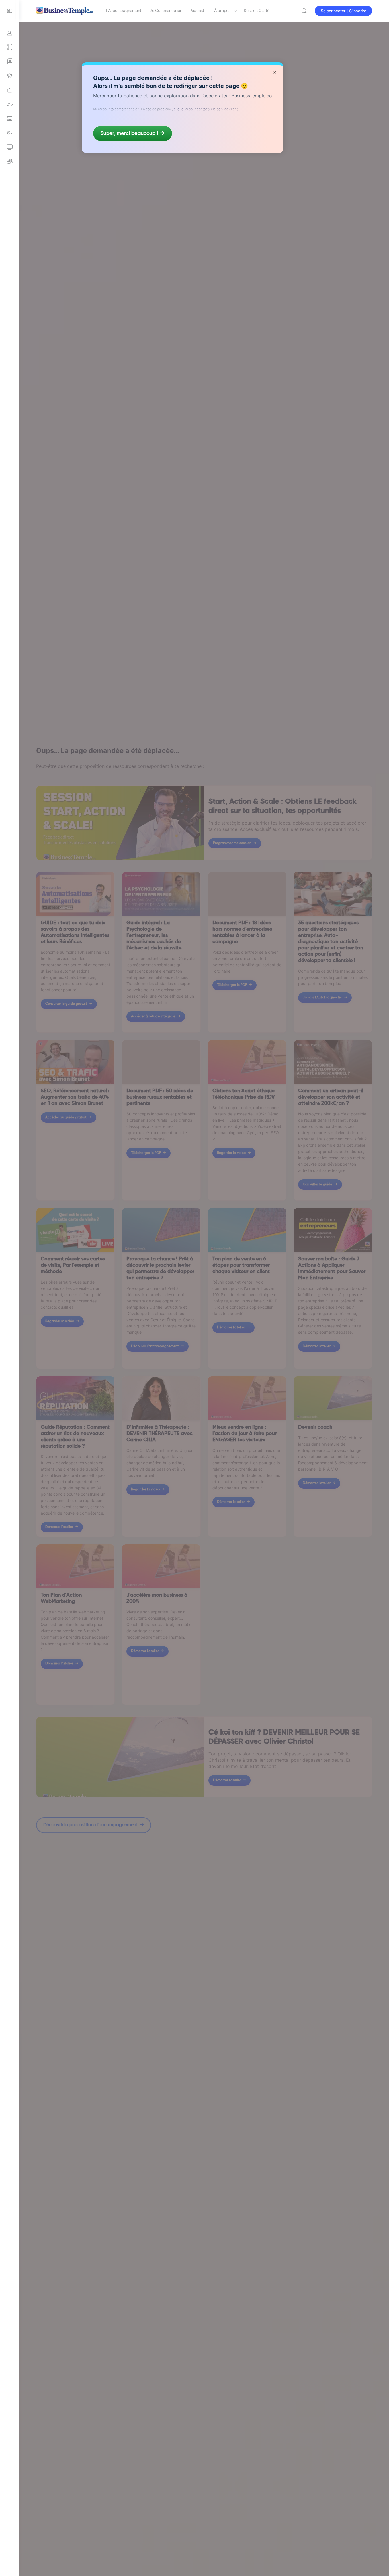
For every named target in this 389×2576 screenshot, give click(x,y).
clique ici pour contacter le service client (206, 109)
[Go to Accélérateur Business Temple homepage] (65, 10)
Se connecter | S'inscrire (343, 11)
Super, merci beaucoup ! (129, 133)
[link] (10, 90)
